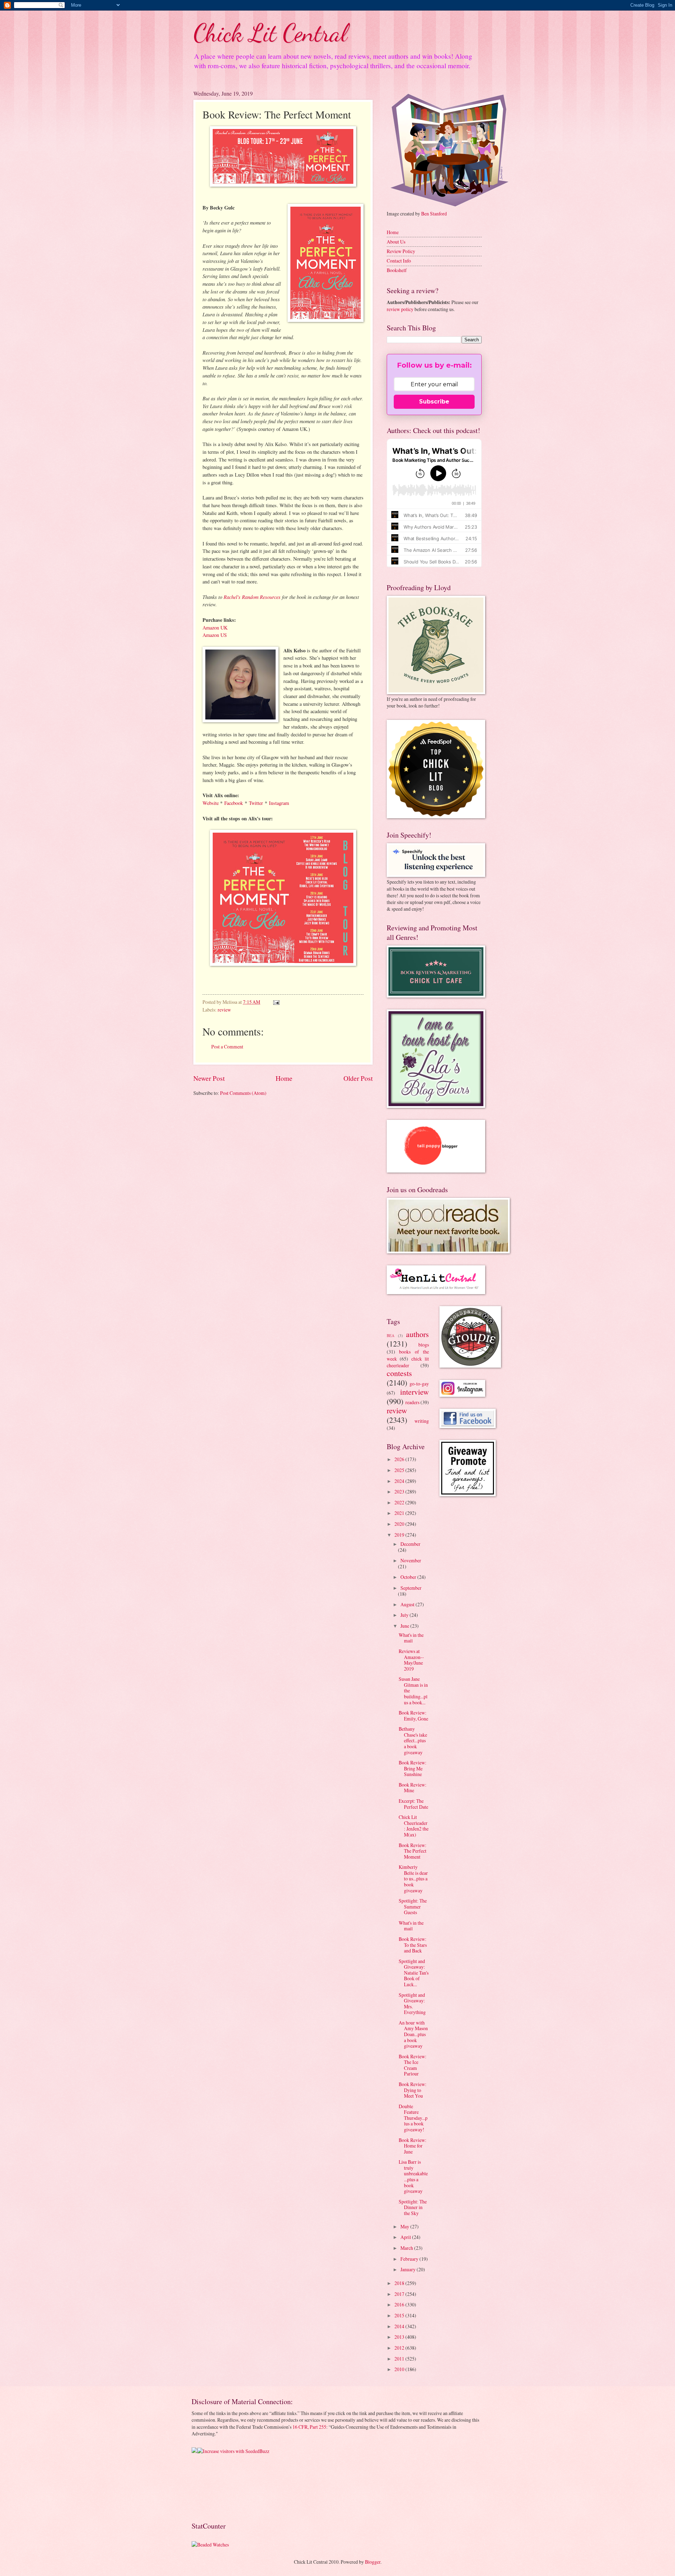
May (405, 2226)
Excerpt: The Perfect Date (413, 1804)
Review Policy (401, 251)
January (409, 2269)
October (409, 1577)
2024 (400, 1481)
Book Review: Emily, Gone (413, 1716)
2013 (400, 2337)
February (410, 2259)
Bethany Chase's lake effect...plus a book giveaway (413, 1740)
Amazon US (215, 635)
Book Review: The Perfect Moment (413, 1851)
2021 (400, 1513)
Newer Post (209, 1078)
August (408, 1604)
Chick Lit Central (270, 33)
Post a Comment (227, 1047)
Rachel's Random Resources (252, 597)
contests (399, 1373)
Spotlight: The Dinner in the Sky (413, 2207)
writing (422, 1421)
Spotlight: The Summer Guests (413, 1906)
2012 (400, 2348)
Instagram (279, 803)
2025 (400, 1470)
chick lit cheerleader (408, 1362)
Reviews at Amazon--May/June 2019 (411, 1660)
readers (412, 1402)
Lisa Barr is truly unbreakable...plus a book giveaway (413, 2176)
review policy (400, 309)
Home (284, 1078)
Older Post (358, 1078)
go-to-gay (419, 1384)
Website (211, 803)
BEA (391, 1335)
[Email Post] (276, 1002)
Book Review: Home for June (413, 2146)
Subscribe (434, 402)
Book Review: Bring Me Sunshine (413, 1768)
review (224, 1010)
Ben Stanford (434, 214)
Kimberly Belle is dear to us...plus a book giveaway (413, 1878)
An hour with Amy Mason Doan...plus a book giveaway (413, 2034)
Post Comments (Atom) (243, 1093)
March (407, 2248)
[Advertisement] (214, 2487)
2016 (400, 2304)
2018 (400, 2283)
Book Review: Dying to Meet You (413, 2090)
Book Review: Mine (413, 1788)
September (411, 1588)
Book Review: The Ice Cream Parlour (413, 2065)
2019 (400, 1535)
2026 (400, 1459)
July (405, 1615)
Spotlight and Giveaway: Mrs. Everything (412, 2004)
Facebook (234, 803)
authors (417, 1334)
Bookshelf (397, 270)
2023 (400, 1492)
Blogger (373, 2562)
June (405, 1626)
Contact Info (399, 261)
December (410, 1544)
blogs (424, 1345)
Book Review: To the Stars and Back (413, 1945)
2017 (400, 2294)
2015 (400, 2315)
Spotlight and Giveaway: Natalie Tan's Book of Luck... (414, 1973)
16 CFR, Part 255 (309, 2427)
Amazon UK (215, 628)
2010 (400, 2369)
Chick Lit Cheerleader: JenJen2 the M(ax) (414, 1826)
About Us (396, 242)
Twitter (256, 803)
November (411, 1560)
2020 (400, 1524)
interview (414, 1392)
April (406, 2237)
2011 (400, 2359)
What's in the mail (411, 1638)
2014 (400, 2326)
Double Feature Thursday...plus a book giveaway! (413, 2118)
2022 (400, 1502)
